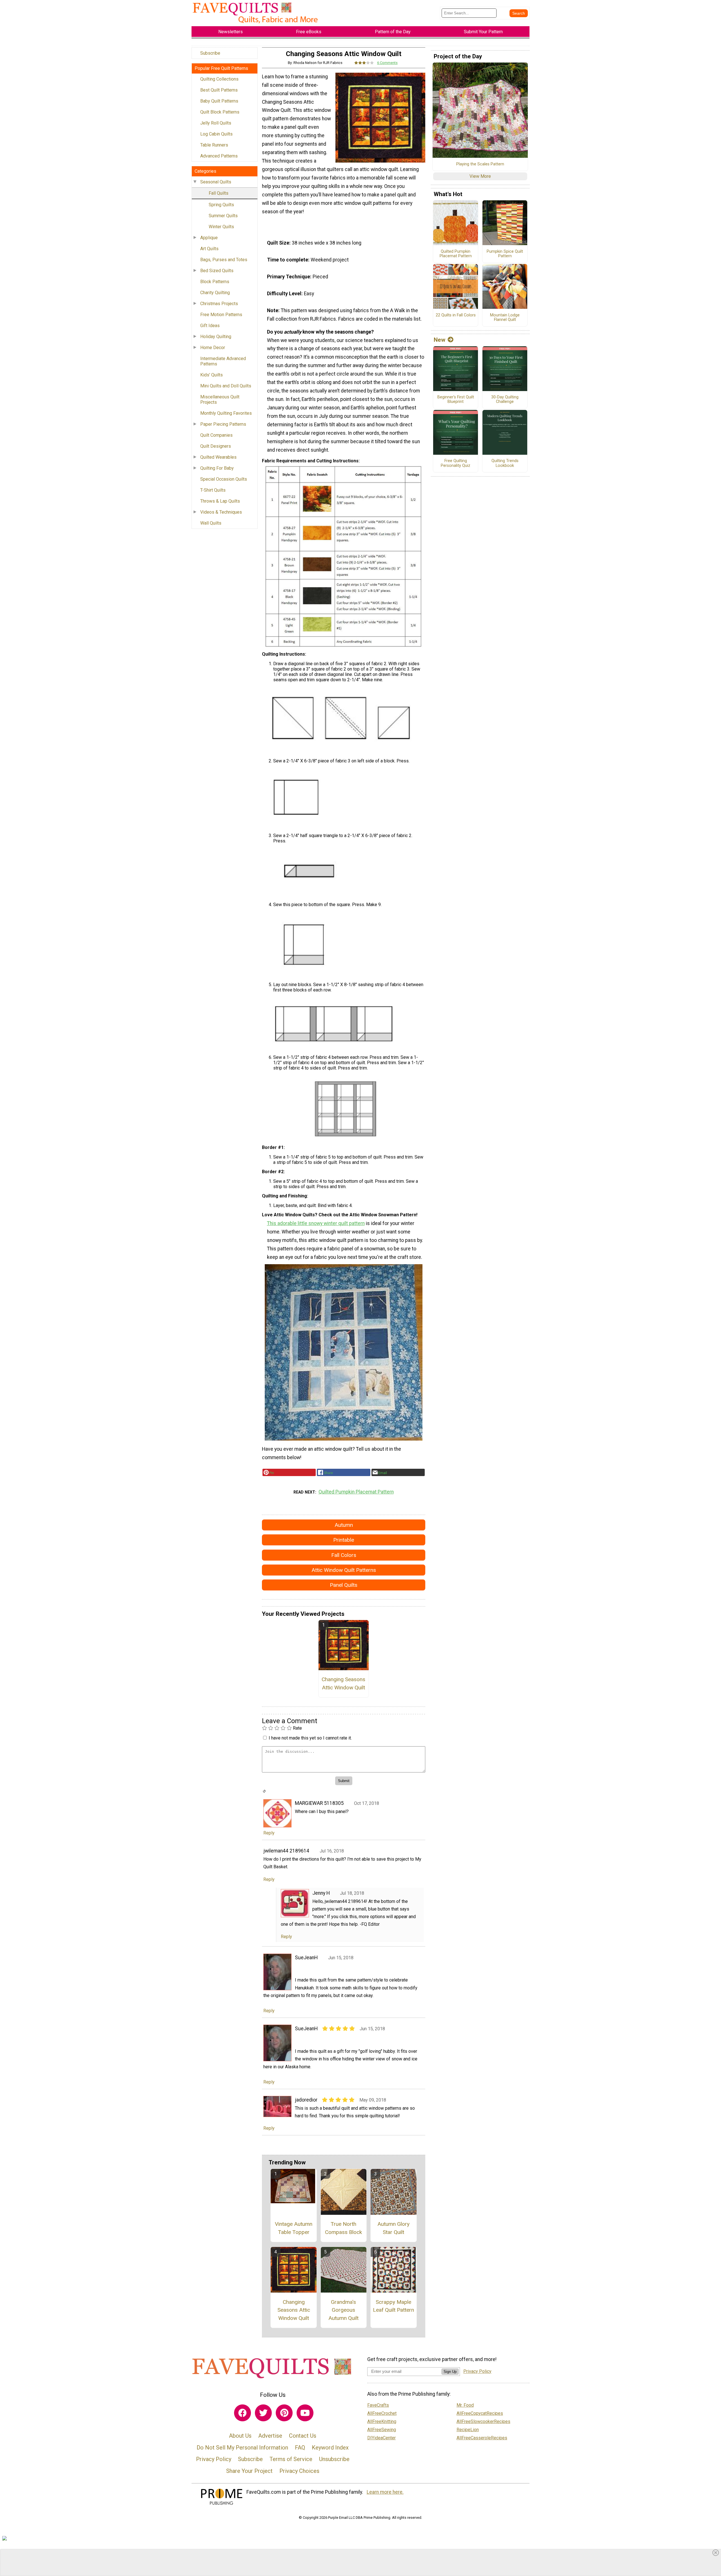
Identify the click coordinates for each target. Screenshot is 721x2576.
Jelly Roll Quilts (216, 123)
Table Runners (214, 145)
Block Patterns (215, 282)
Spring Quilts (221, 205)
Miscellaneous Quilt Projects (220, 400)
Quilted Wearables (218, 457)
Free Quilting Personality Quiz (456, 463)
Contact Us (303, 2436)
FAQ (300, 2448)
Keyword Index (330, 2448)
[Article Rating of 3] (364, 63)
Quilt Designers (216, 446)
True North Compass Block (343, 2228)
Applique (209, 238)
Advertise (270, 2436)
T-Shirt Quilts (213, 490)
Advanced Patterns (219, 156)
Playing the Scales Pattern (480, 164)
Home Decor (213, 348)
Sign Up (450, 2372)
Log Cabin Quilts (216, 134)
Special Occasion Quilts (224, 479)
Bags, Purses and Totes (224, 260)
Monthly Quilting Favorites (226, 413)
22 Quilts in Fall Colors (456, 315)
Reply (269, 1833)
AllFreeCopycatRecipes (480, 2413)
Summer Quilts (223, 216)
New (440, 340)
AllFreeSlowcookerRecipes (483, 2421)
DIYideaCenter (381, 2438)
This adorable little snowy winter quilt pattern (316, 1223)
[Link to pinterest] (284, 2413)
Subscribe (210, 53)
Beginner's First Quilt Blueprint (456, 400)
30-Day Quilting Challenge (505, 400)
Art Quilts (209, 249)
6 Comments (387, 63)
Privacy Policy (214, 2459)
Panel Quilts (344, 1585)
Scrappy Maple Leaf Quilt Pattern (393, 2306)
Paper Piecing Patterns (223, 424)
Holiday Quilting (216, 337)
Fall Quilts (219, 193)
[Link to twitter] (263, 2413)
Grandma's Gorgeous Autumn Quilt (343, 2310)
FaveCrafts (378, 2405)
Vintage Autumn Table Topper (294, 2228)
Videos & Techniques (221, 512)
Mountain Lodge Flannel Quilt (505, 318)
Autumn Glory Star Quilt (393, 2228)
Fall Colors (344, 1555)
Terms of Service (291, 2459)
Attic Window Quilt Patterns (344, 1570)
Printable (344, 1540)
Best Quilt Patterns (219, 90)
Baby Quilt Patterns (219, 101)
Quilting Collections (219, 79)
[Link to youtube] (305, 2413)
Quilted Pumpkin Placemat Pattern (356, 1492)
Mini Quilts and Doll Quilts (226, 386)
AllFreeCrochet (382, 2413)
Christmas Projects (219, 304)
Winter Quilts (221, 227)
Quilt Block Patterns (220, 112)
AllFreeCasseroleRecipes (482, 2438)
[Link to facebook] (242, 2413)
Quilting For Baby (217, 468)
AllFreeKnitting (382, 2421)
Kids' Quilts (212, 375)
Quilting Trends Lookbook (505, 463)
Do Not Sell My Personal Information (242, 2448)
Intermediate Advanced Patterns (223, 361)
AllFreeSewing (382, 2430)
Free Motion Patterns (221, 315)
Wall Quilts (211, 523)
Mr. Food (465, 2405)
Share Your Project (249, 2471)
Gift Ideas (210, 326)
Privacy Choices (299, 2471)
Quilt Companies (216, 435)
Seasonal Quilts (216, 182)
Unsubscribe (334, 2459)
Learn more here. (385, 2492)
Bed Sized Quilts (217, 271)
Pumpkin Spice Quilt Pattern (505, 254)
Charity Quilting (215, 293)
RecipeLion (468, 2430)
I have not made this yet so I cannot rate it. (310, 1738)
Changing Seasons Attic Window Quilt (343, 1683)
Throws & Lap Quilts (220, 501)
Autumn (344, 1525)
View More (480, 176)
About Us (240, 2436)
